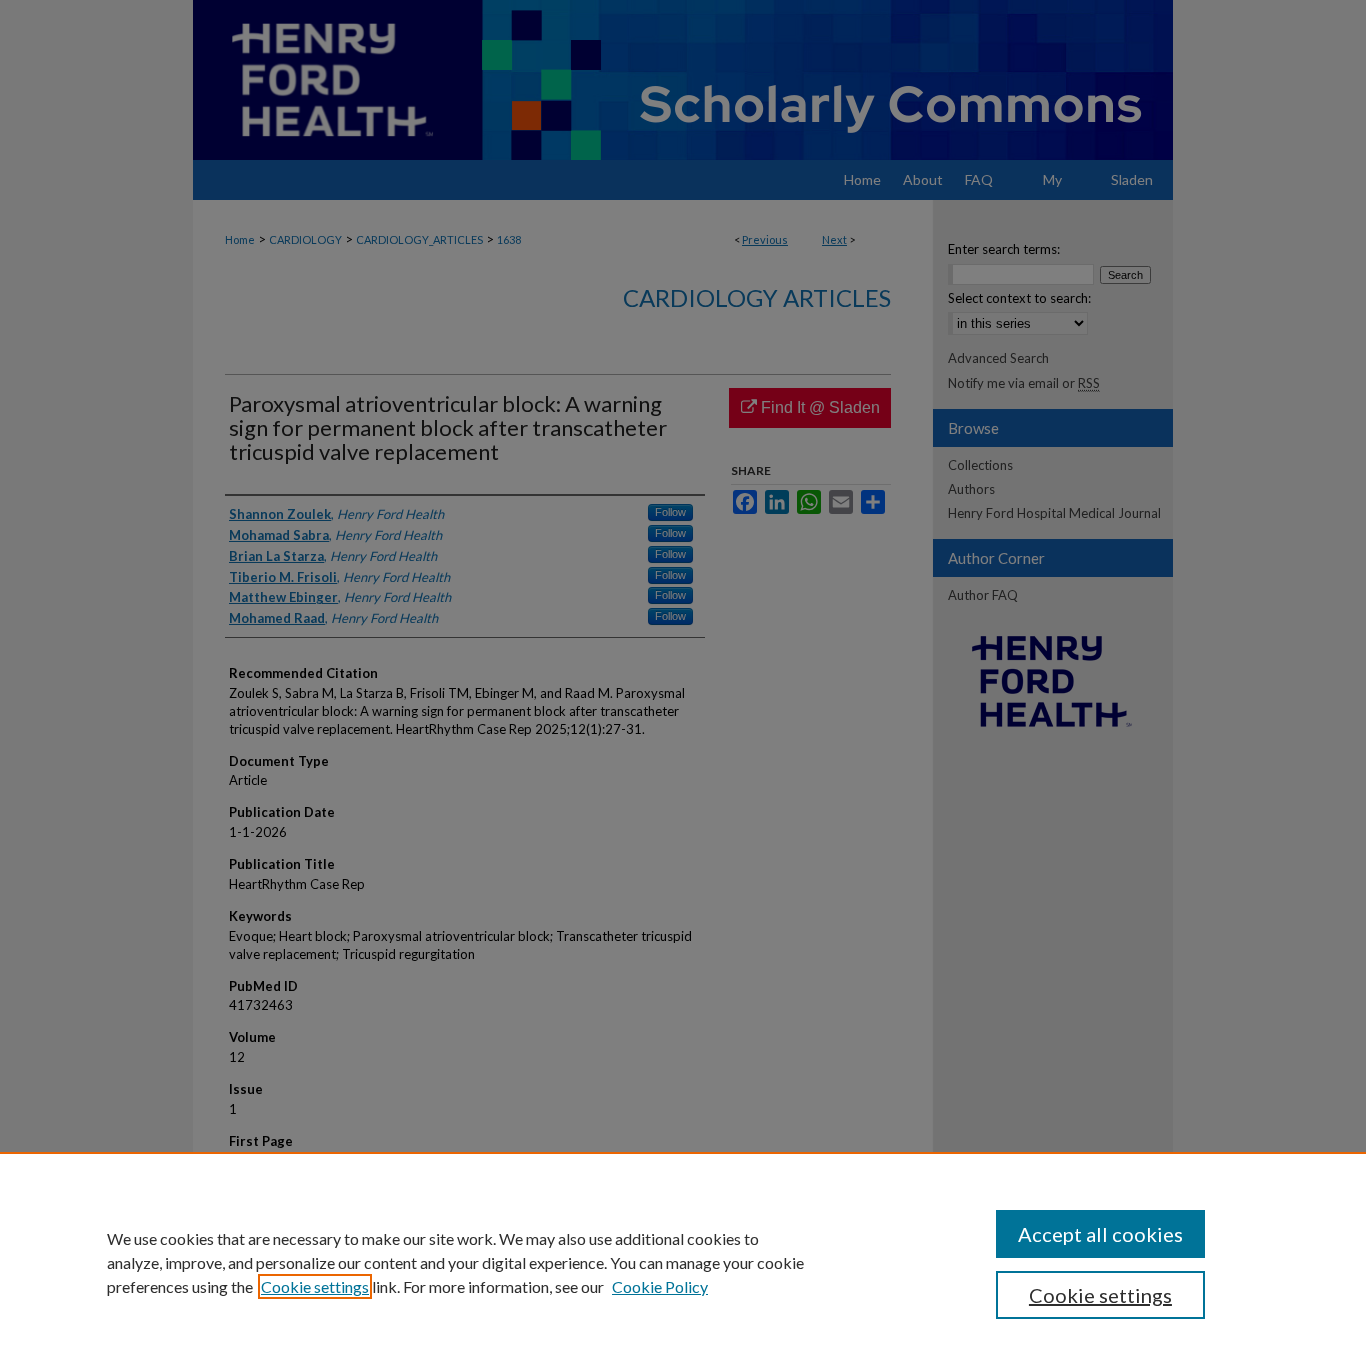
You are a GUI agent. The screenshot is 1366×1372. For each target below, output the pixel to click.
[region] (683, 1262)
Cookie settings (315, 1286)
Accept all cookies (1100, 1234)
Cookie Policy (660, 1286)
